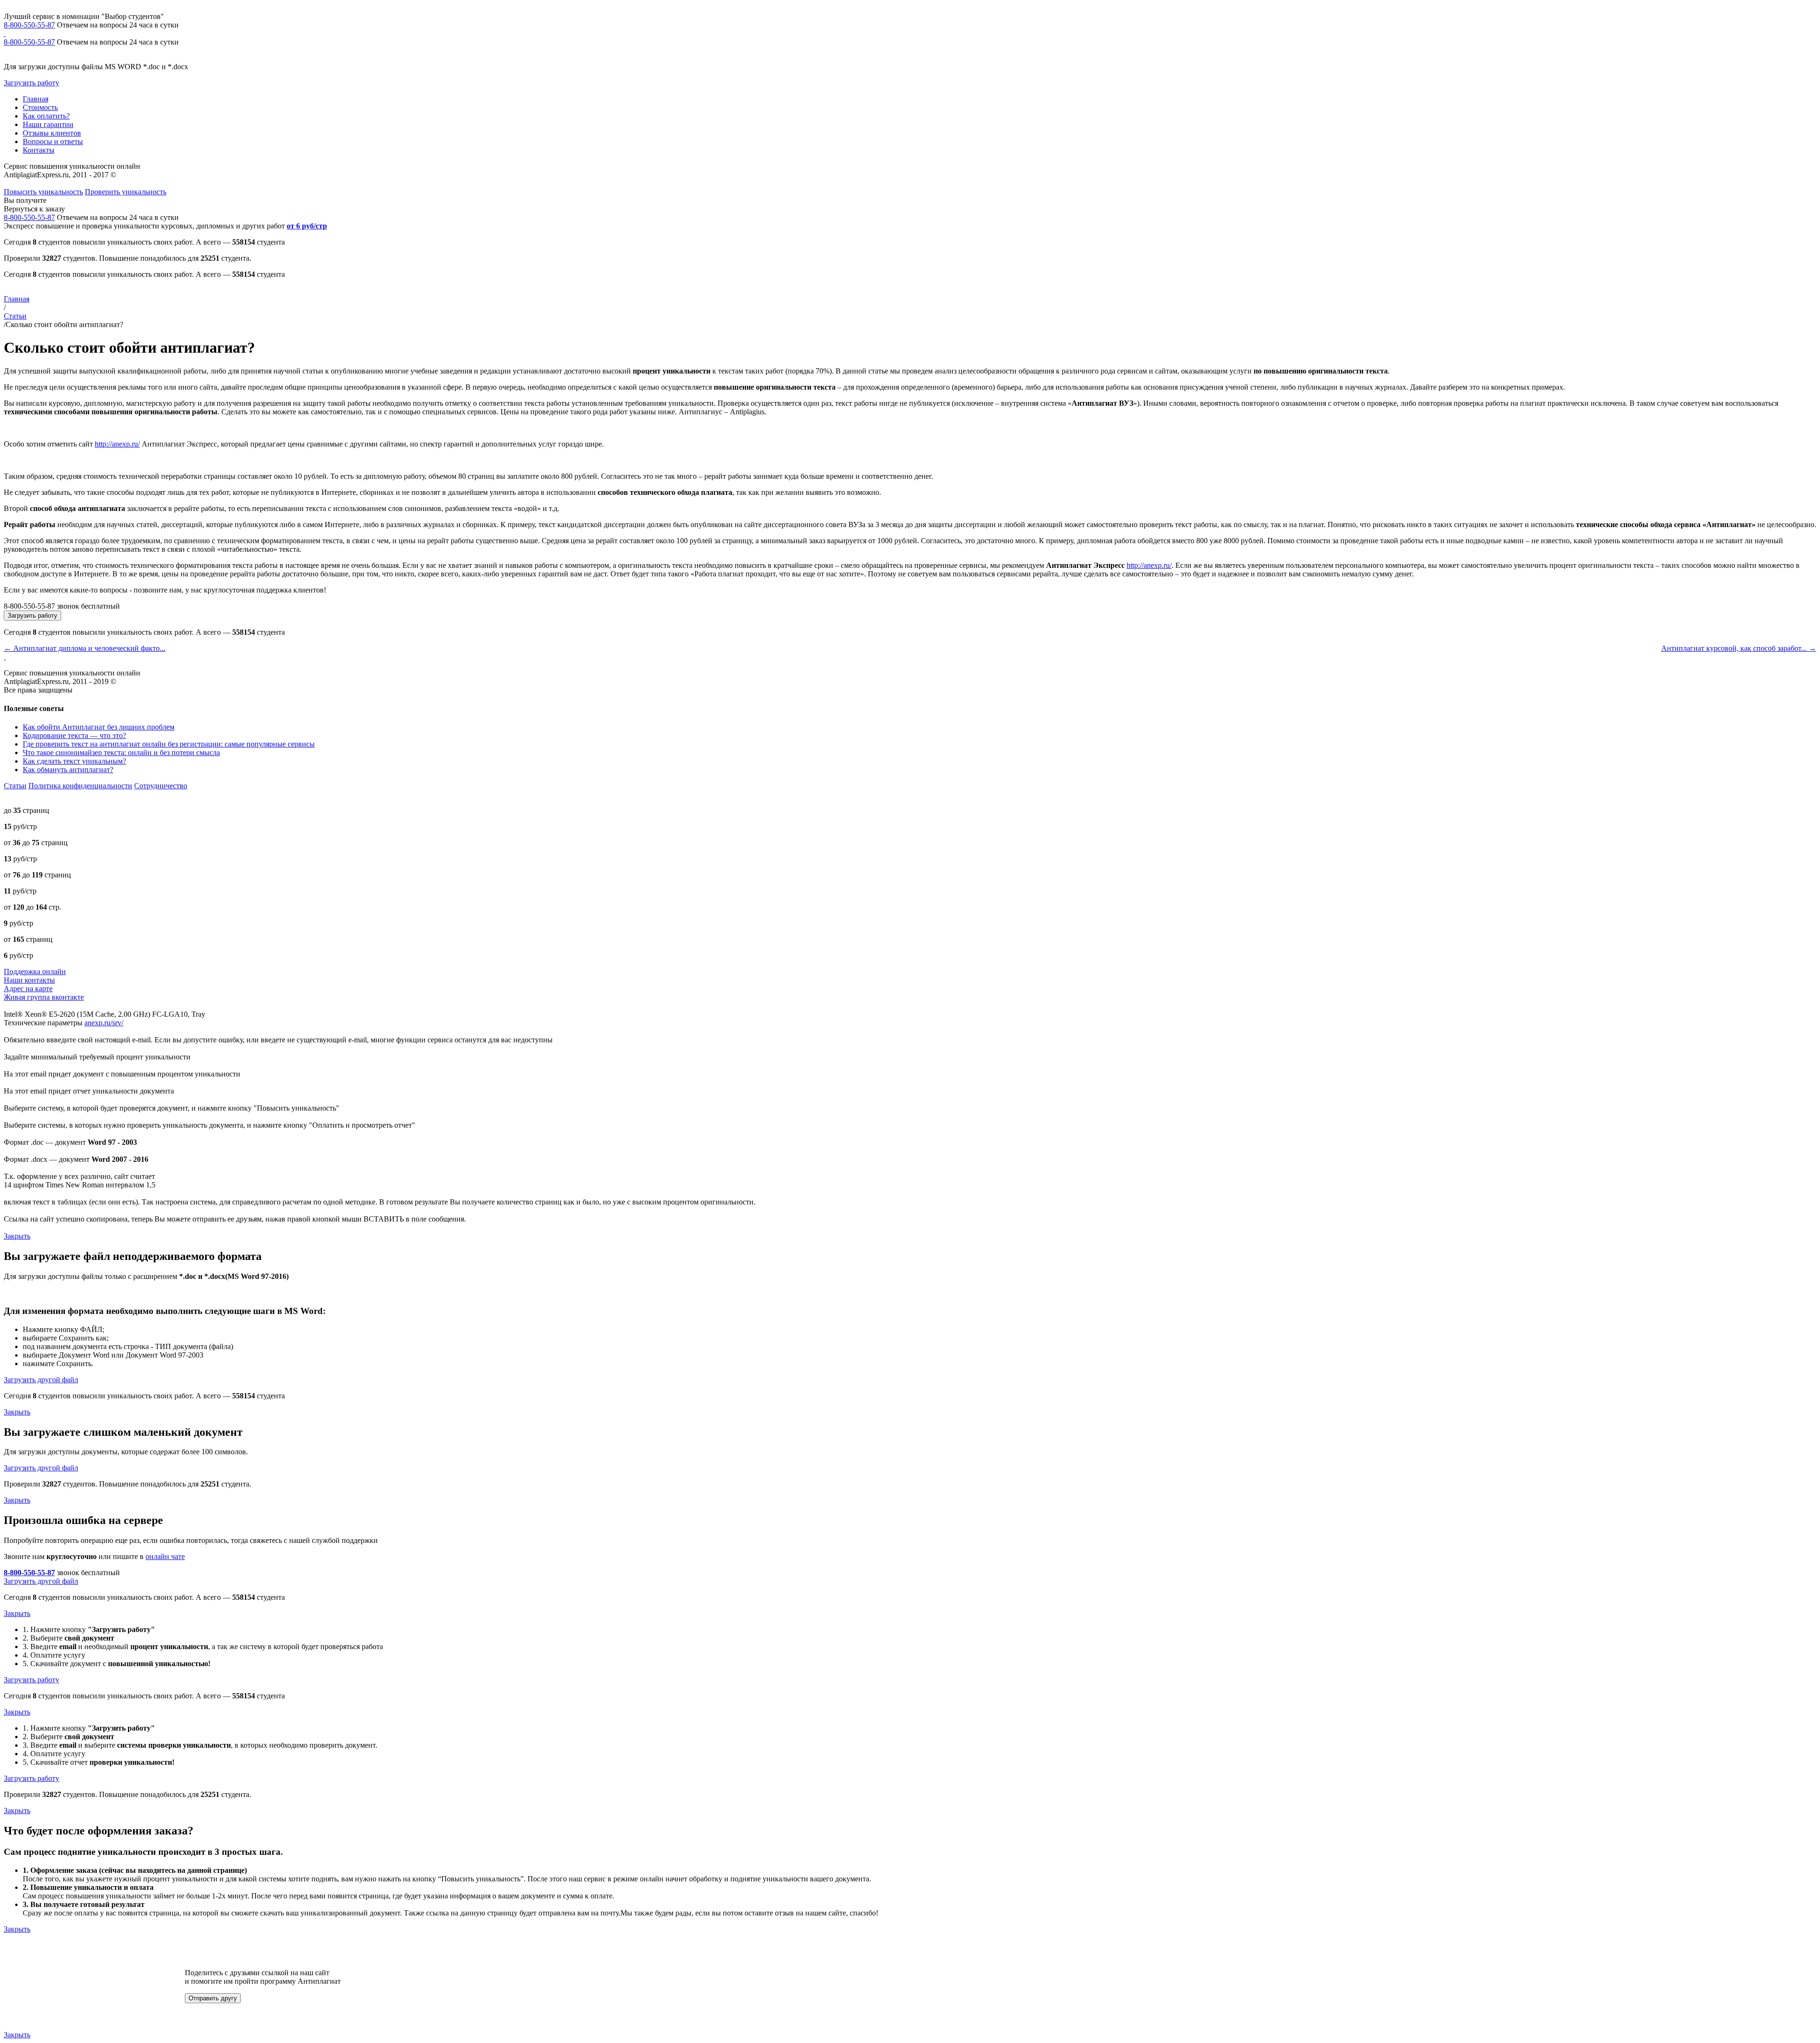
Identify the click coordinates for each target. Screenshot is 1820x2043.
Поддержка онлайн (35, 971)
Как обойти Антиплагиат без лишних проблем (99, 727)
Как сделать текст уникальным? (74, 761)
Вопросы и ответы (53, 141)
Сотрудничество (161, 786)
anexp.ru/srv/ (104, 1023)
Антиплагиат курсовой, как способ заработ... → (1739, 648)
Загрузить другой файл (41, 1380)
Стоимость (40, 107)
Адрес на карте (28, 989)
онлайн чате (165, 1556)
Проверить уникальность (126, 192)
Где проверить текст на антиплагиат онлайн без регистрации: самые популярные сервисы (169, 744)
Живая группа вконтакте (44, 997)
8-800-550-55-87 (29, 25)
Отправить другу (213, 1998)
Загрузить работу (32, 83)
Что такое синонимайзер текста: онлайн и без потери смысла (121, 752)
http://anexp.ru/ (117, 444)
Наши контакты (29, 980)
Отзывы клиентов (52, 133)
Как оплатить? (46, 116)
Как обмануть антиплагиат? (68, 770)
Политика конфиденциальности (80, 786)
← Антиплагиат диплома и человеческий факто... (85, 648)
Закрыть (17, 1236)
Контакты (39, 150)
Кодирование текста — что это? (74, 735)
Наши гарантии (48, 124)
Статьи (15, 316)
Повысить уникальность (43, 192)
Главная (36, 99)
